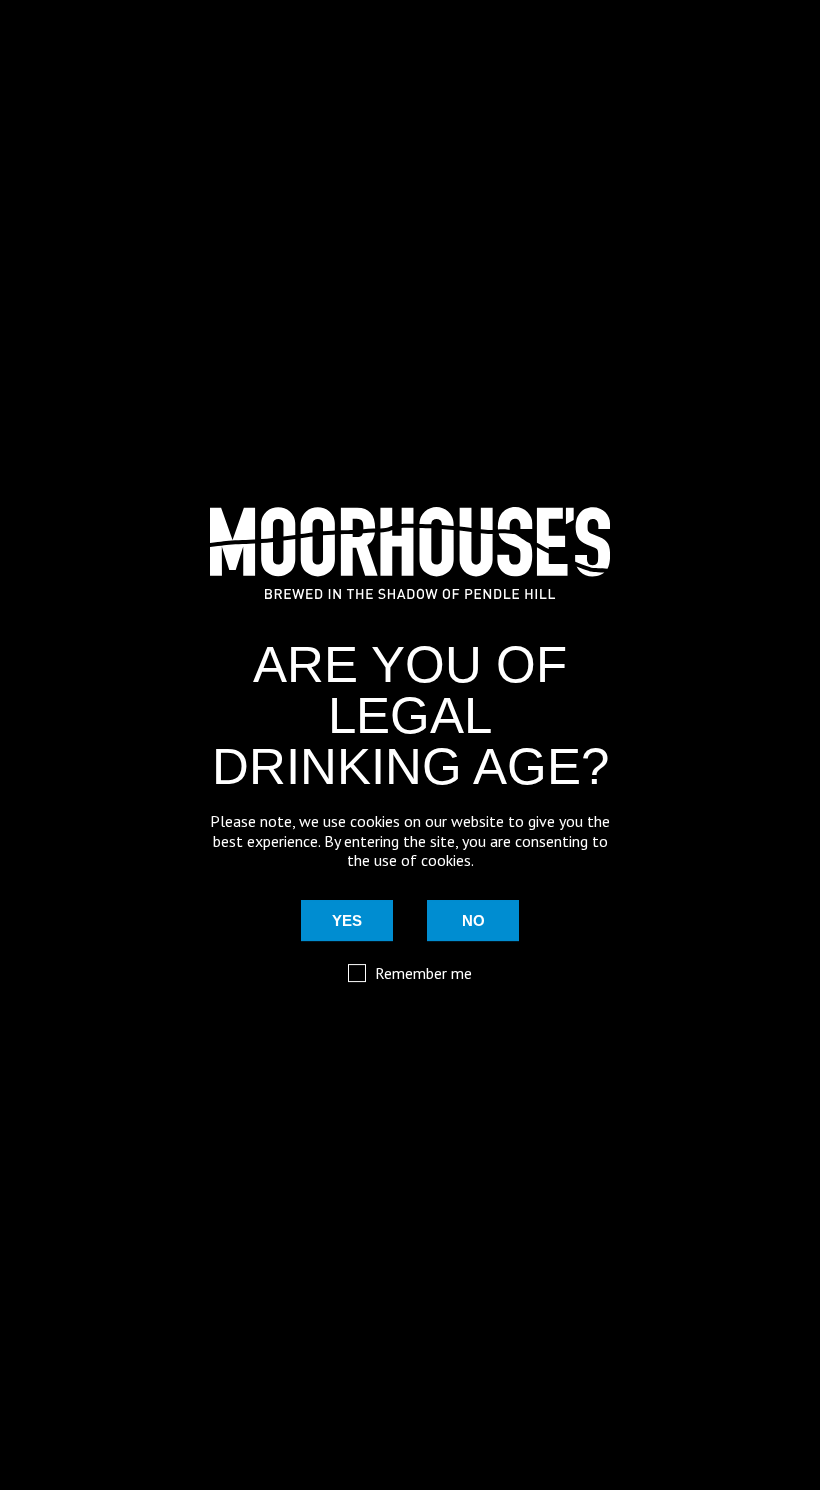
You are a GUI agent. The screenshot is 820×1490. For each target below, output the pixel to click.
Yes (347, 920)
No (473, 920)
